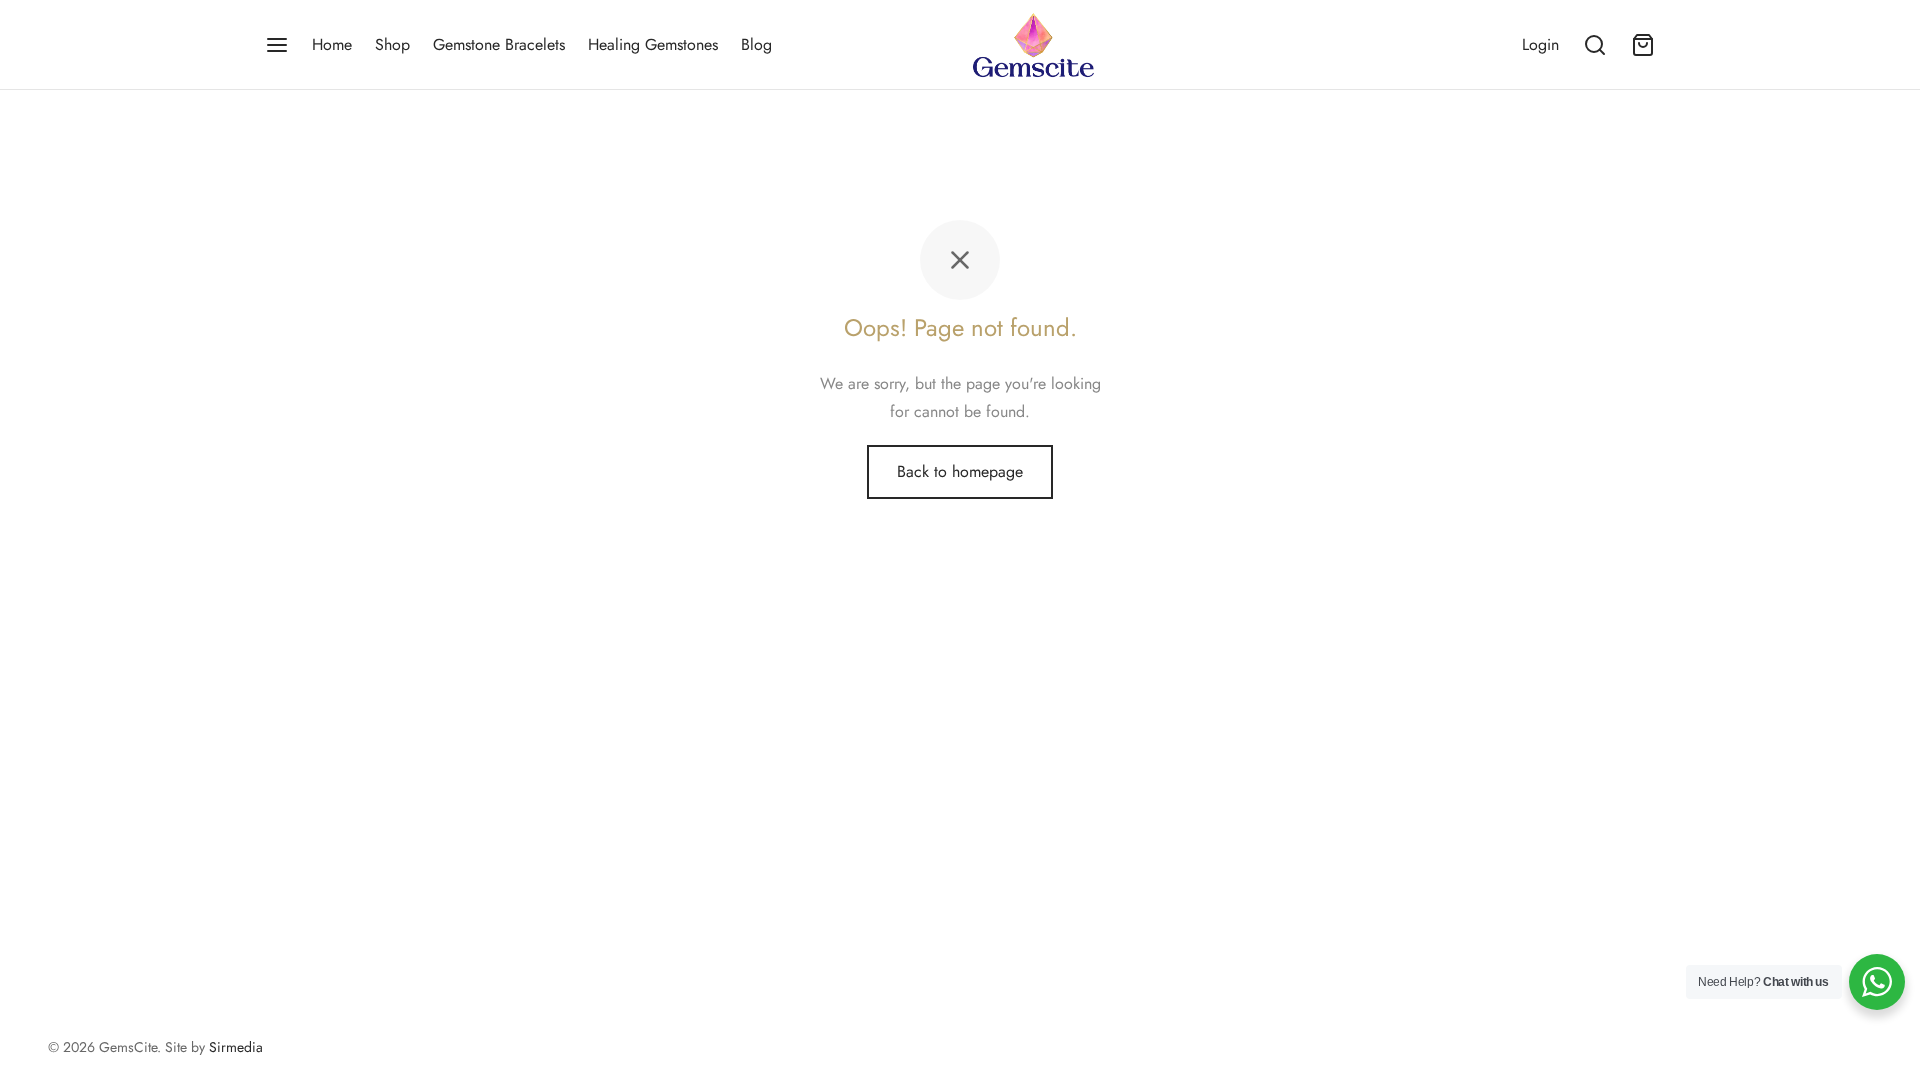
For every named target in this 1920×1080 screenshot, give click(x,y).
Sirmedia (236, 1047)
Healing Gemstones (653, 44)
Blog (756, 44)
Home (332, 44)
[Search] (1595, 45)
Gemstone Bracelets (499, 44)
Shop (392, 44)
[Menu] (277, 45)
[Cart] (1643, 45)
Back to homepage (960, 471)
